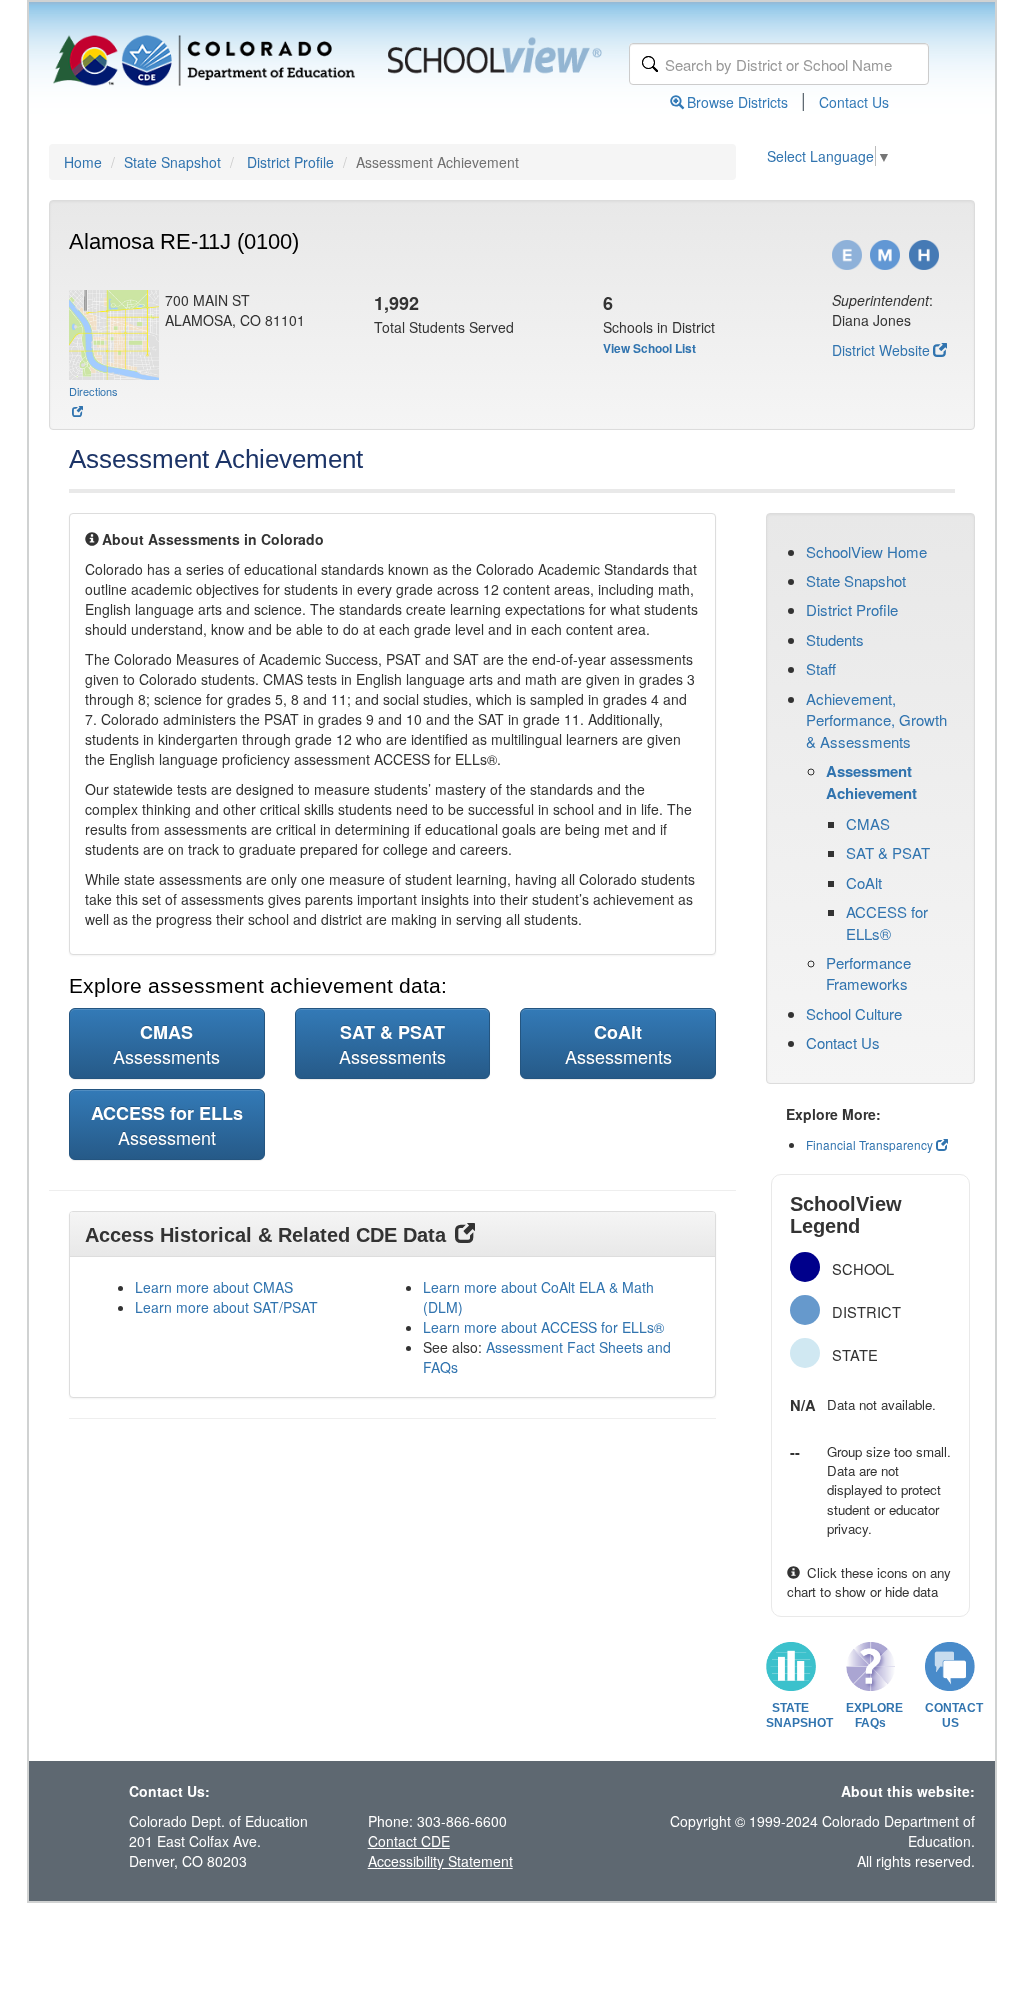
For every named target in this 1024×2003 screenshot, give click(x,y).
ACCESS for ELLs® (887, 922)
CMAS (868, 823)
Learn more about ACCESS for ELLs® (543, 1327)
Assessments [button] (166, 1044)
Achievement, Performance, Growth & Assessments (876, 720)
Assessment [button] (167, 1125)
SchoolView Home (866, 551)
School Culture (854, 1013)
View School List (649, 348)
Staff (821, 668)
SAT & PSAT (888, 852)
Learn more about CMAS (214, 1287)
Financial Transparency (869, 1144)
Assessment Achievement (871, 782)
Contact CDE (409, 1841)
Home (83, 162)
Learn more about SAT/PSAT (226, 1307)
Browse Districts (737, 102)
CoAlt (864, 882)
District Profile (290, 162)
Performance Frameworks (868, 973)
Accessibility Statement (440, 1861)
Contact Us (854, 102)
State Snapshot (172, 162)
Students (835, 639)
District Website (881, 350)
